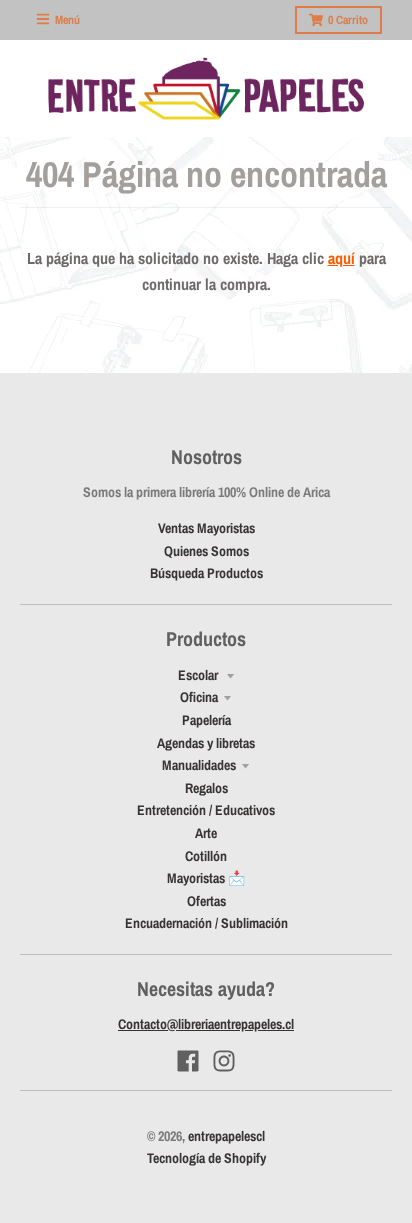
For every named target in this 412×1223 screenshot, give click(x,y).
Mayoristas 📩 (206, 878)
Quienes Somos (206, 551)
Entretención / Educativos (206, 810)
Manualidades (199, 765)
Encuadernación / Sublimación (206, 923)
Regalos (206, 788)
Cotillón (206, 856)
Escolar (199, 675)
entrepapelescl (226, 1136)
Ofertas (206, 901)
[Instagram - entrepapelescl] (224, 1061)
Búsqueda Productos (206, 573)
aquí (341, 258)
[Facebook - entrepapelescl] (188, 1061)
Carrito (348, 20)
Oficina (199, 697)
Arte (206, 833)
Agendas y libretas (206, 743)
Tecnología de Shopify (206, 1158)
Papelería (206, 720)
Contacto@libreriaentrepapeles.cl (206, 1024)
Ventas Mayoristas (206, 528)
